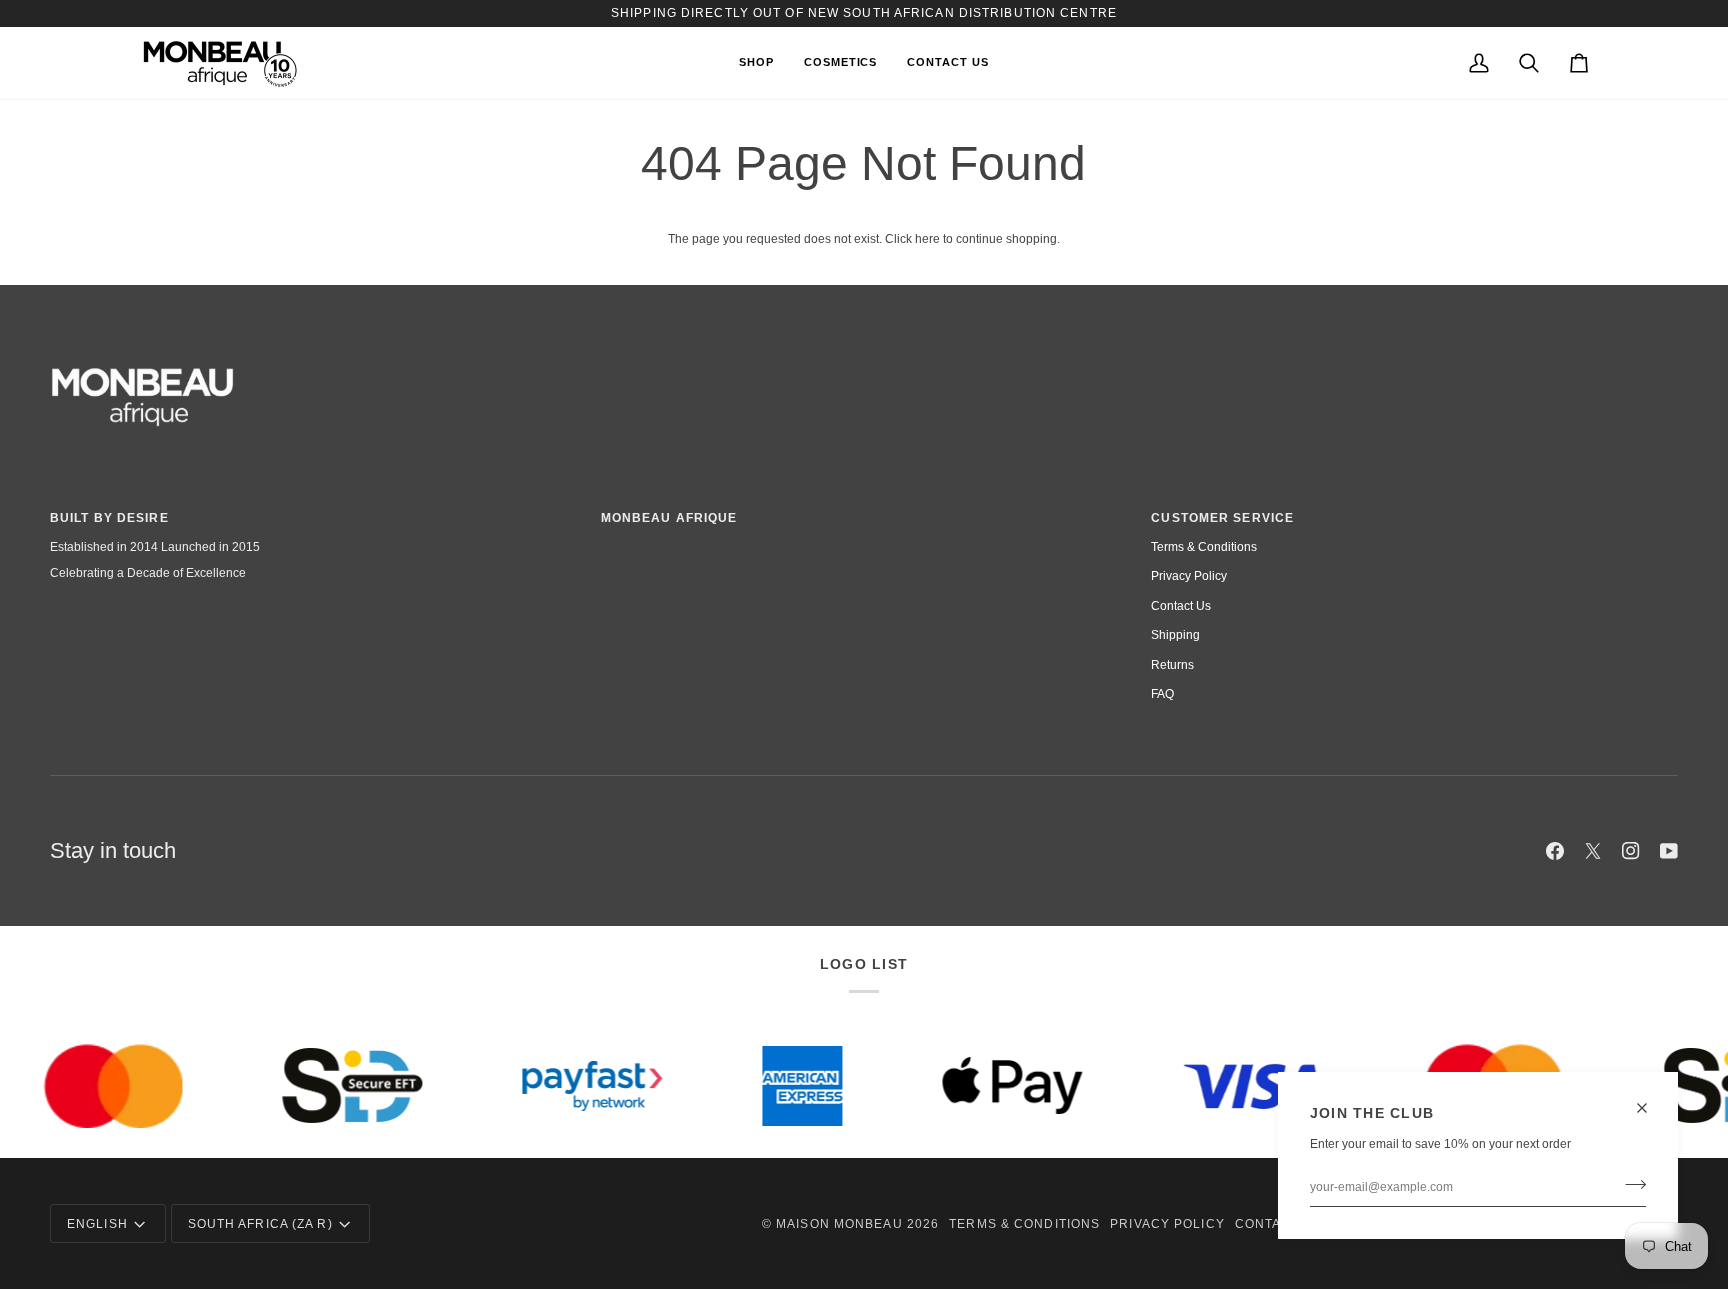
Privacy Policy (1189, 576)
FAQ (1162, 694)
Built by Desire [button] (109, 518)
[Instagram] (1631, 851)
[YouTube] (1669, 851)
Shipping (1175, 635)
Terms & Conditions (1204, 547)
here (927, 239)
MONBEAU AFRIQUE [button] (669, 518)
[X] (1593, 851)
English (97, 1224)
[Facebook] (1555, 851)
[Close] (1650, 1108)
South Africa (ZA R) (260, 1224)
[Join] (1629, 1185)
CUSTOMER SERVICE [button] (1222, 518)
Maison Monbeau (839, 1224)
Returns (1172, 665)
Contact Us (1181, 606)
